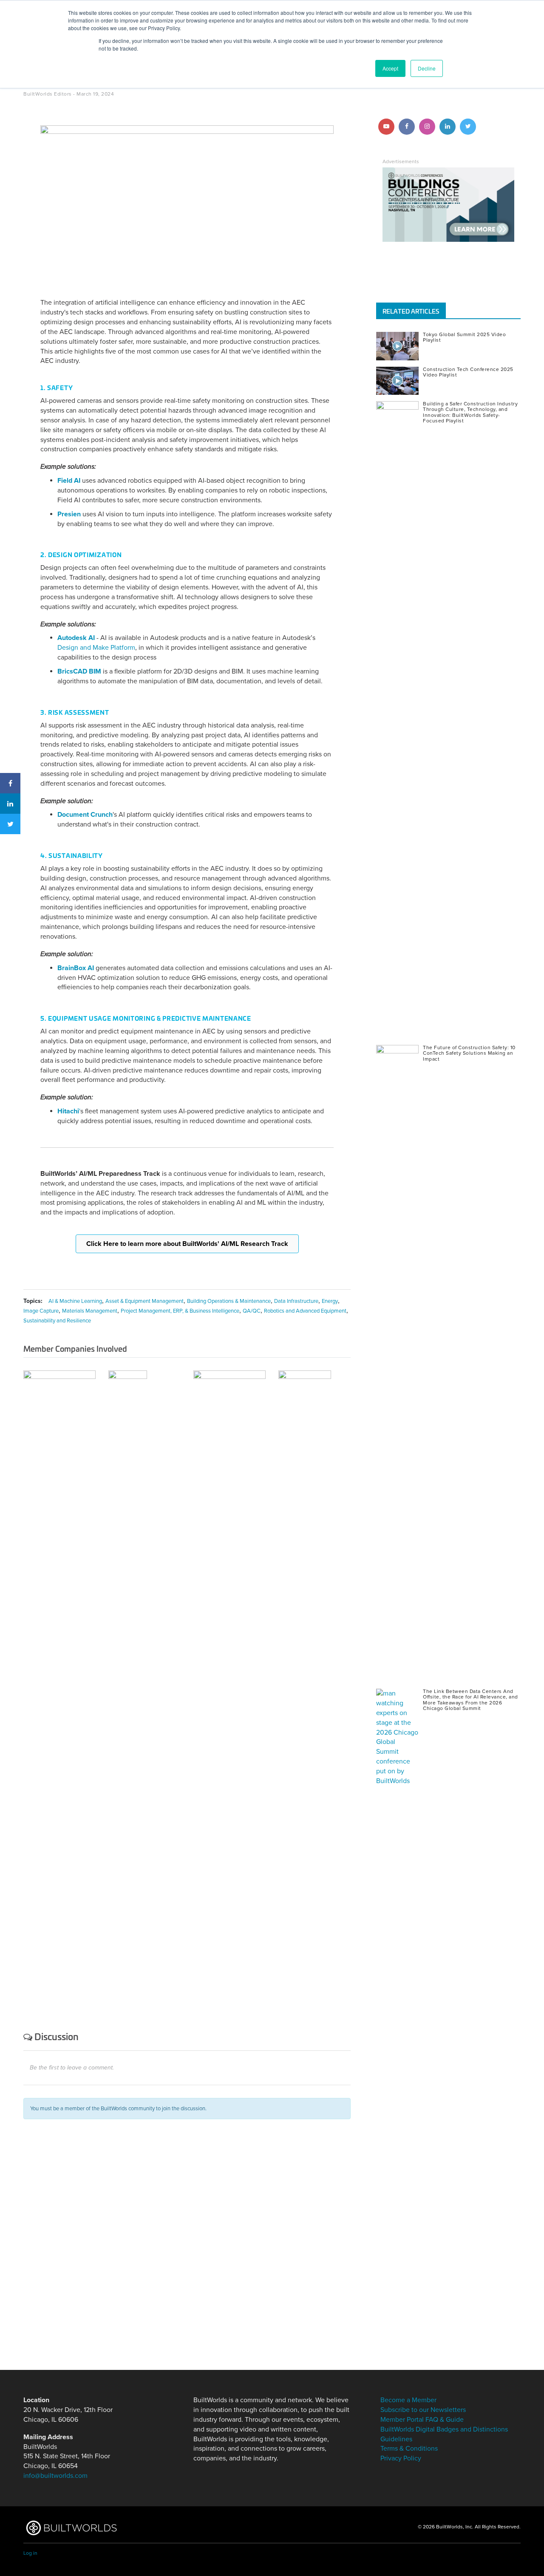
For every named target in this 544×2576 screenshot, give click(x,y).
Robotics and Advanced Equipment (305, 1311)
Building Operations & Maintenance (229, 1301)
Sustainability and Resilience (57, 1321)
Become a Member (408, 2400)
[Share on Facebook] (10, 783)
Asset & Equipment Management (144, 1301)
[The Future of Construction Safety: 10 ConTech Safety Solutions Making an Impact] (399, 1364)
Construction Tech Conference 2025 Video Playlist (468, 372)
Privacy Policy (401, 2458)
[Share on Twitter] (10, 824)
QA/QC (252, 1311)
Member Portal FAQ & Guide (422, 2420)
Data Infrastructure (296, 1301)
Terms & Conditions (409, 2449)
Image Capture (41, 1311)
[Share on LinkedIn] (10, 804)
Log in (30, 2553)
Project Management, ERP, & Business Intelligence (180, 1311)
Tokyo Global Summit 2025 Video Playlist (464, 337)
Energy (330, 1301)
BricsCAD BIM (79, 671)
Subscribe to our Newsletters (423, 2410)
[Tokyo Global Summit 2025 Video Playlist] (399, 346)
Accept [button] (390, 68)
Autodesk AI (76, 638)
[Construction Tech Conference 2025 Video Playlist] (399, 381)
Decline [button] (427, 68)
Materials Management (90, 1311)
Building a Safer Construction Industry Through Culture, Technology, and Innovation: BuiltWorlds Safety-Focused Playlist (470, 412)
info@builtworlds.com (55, 2476)
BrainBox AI (76, 968)
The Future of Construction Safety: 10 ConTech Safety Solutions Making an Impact (469, 1053)
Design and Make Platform (96, 648)
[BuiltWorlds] (71, 2528)
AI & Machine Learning (75, 1301)
